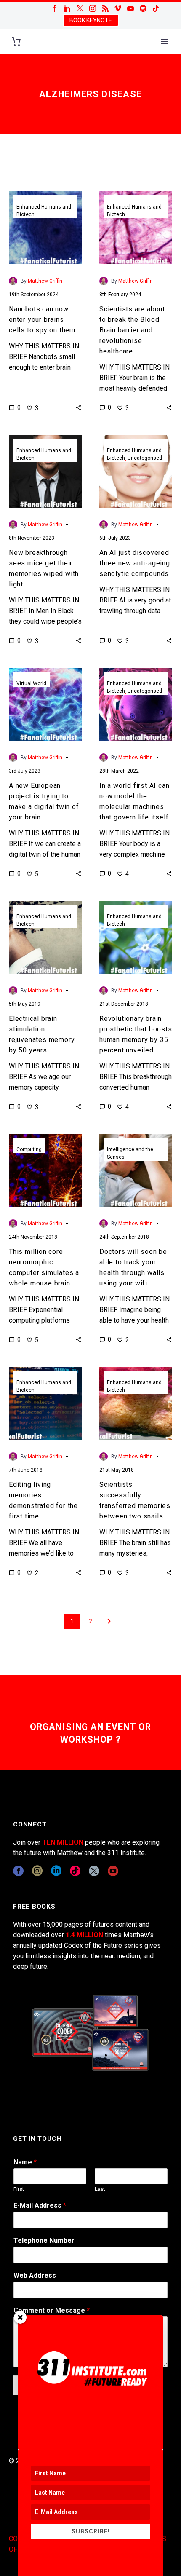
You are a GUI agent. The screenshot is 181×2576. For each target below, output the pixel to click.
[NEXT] (109, 1621)
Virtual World (31, 683)
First (19, 2189)
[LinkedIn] (67, 8)
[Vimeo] (118, 8)
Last (100, 2189)
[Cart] (16, 42)
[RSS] (105, 8)
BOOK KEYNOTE (91, 20)
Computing (29, 1149)
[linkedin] (56, 1871)
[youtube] (113, 1871)
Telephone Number (44, 2240)
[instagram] (37, 1871)
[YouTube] (130, 8)
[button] (79, 407)
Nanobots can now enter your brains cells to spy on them (42, 320)
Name (25, 2162)
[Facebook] (55, 8)
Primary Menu (165, 42)
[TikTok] (156, 8)
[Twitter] (80, 8)
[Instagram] (93, 8)
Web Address (35, 2275)
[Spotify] (143, 8)
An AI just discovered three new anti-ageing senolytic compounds (135, 563)
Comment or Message (52, 2310)
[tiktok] (75, 1871)
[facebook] (18, 1871)
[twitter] (94, 1871)
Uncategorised (145, 458)
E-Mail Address (40, 2205)
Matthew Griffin (45, 281)
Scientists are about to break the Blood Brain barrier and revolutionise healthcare (132, 330)
